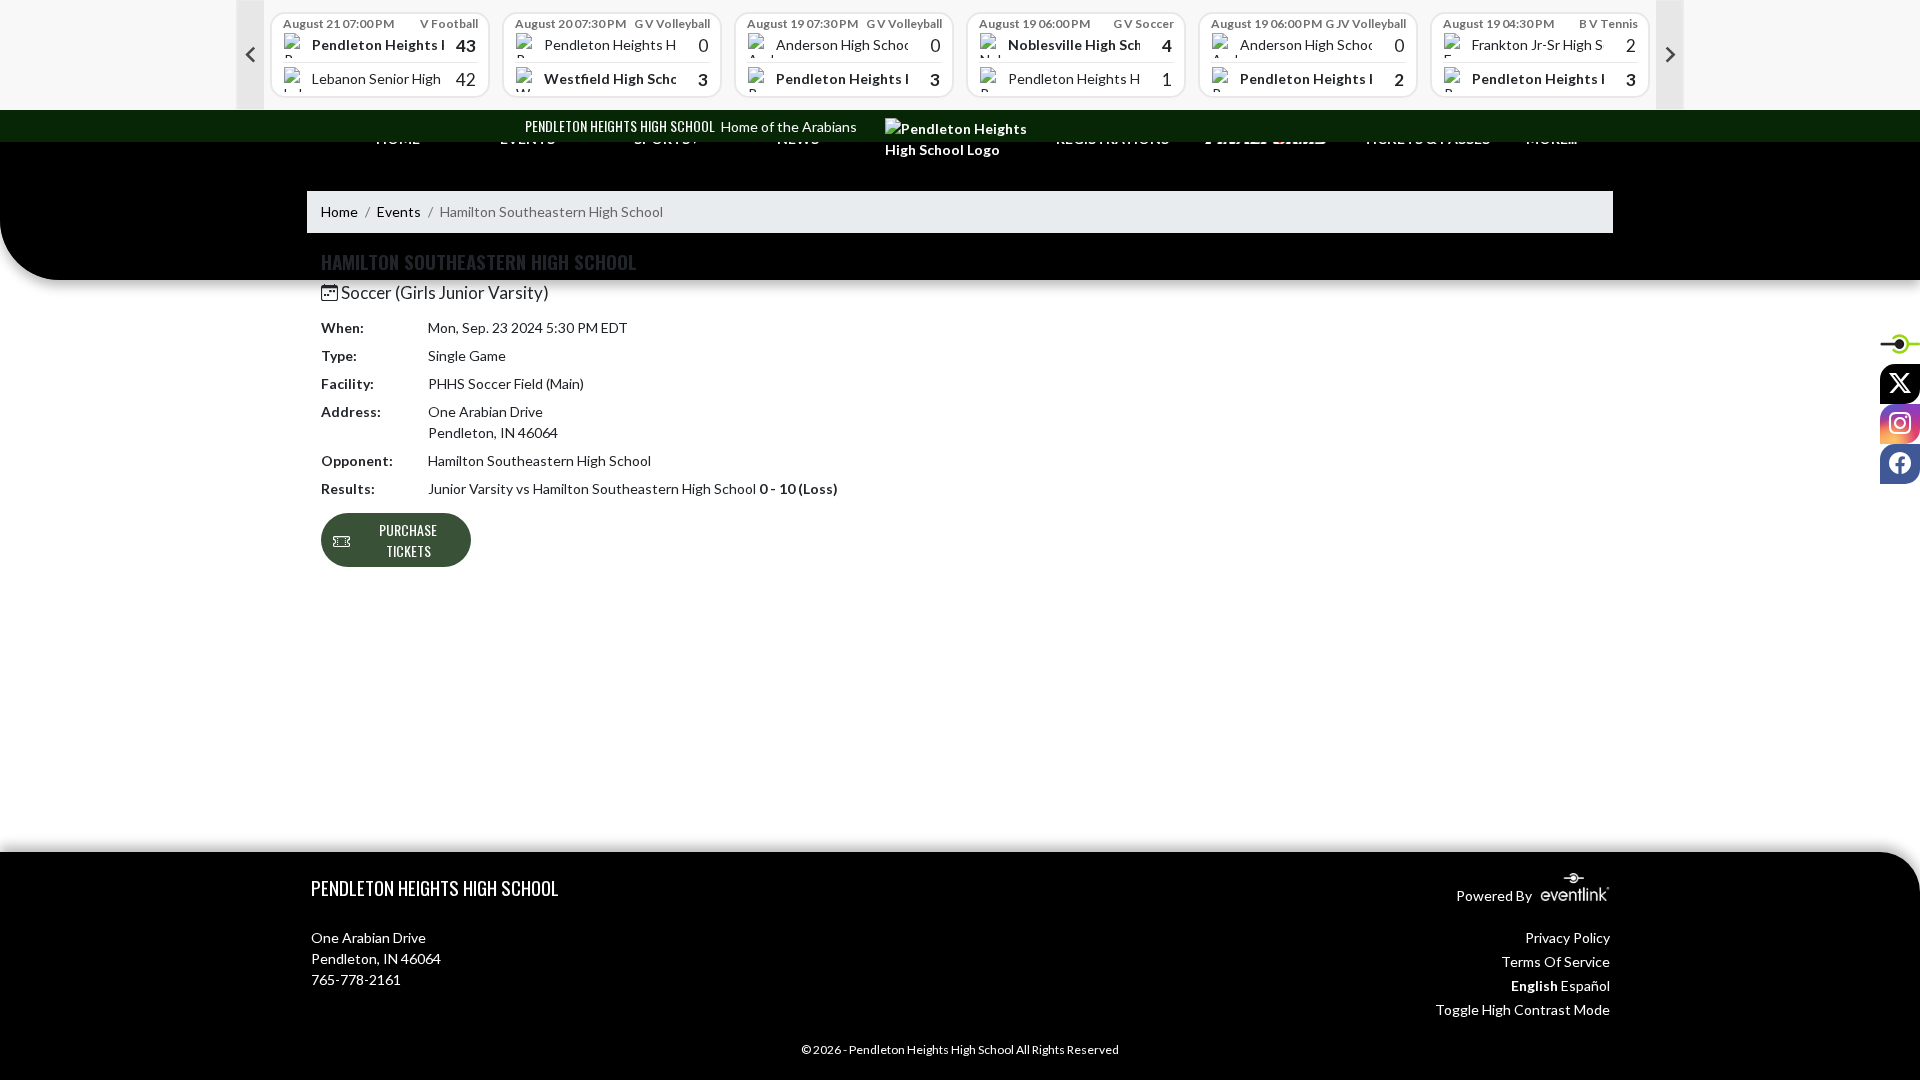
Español (1585, 985)
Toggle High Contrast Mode (1522, 1009)
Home (339, 211)
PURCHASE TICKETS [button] (408, 540)
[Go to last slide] (250, 55)
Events (399, 211)
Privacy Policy (1567, 937)
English (1534, 985)
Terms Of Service (1555, 961)
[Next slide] (1670, 55)
